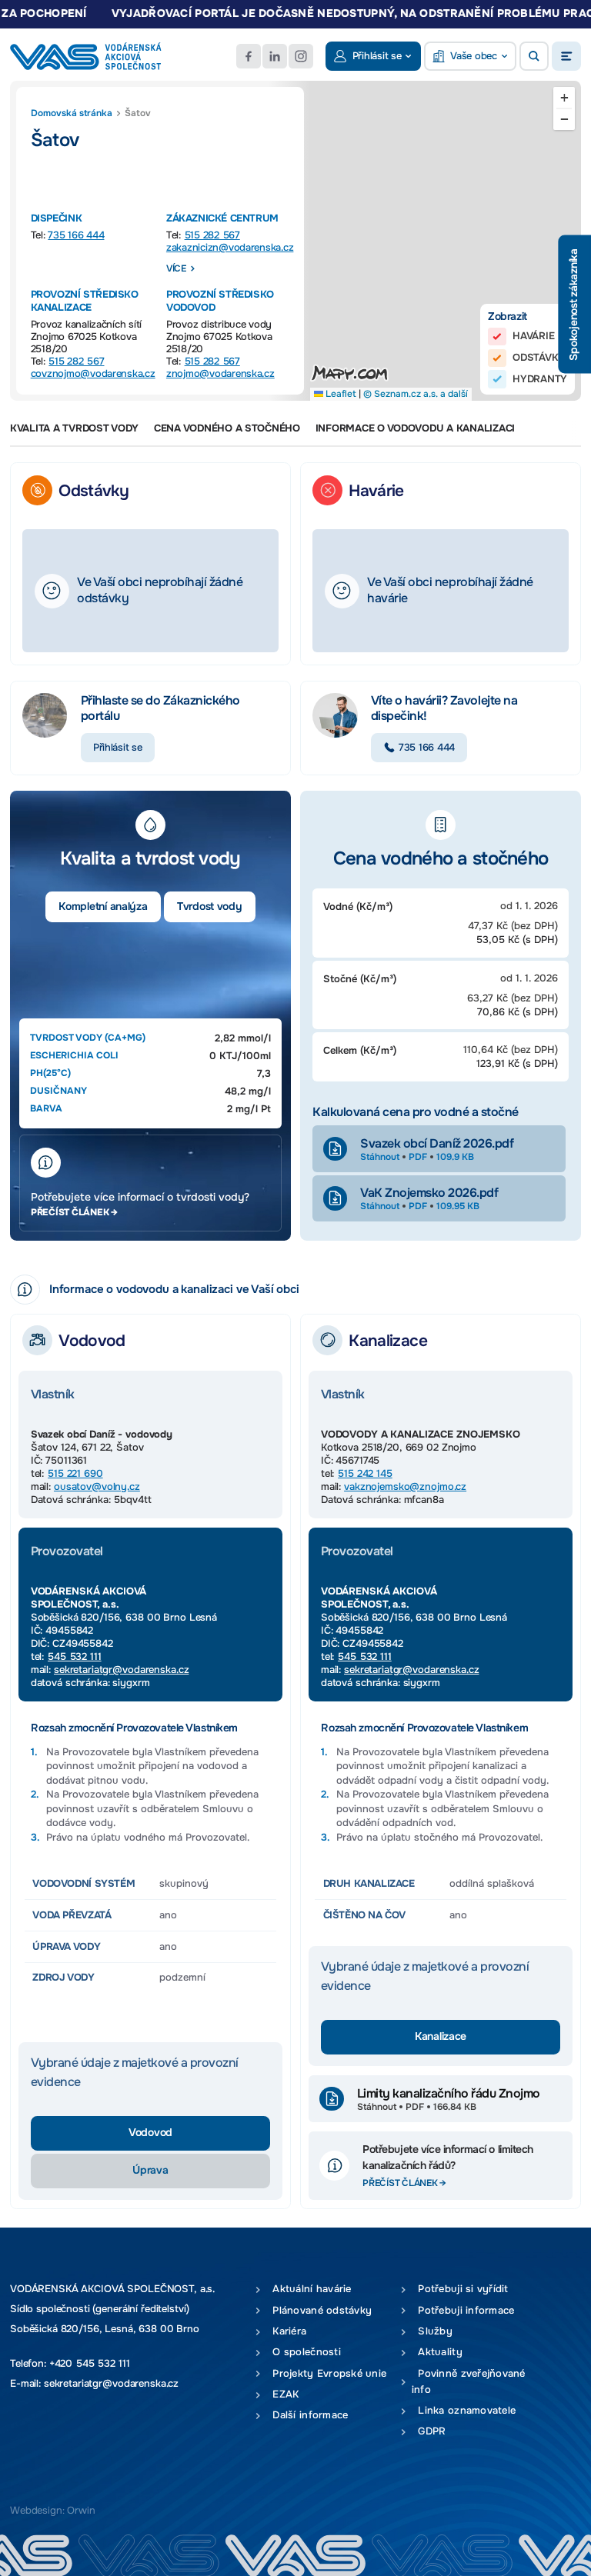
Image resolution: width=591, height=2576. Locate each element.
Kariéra (286, 2331)
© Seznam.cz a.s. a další (416, 394)
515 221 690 (75, 1473)
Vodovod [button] (150, 2133)
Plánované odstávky (319, 2310)
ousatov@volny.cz (97, 1486)
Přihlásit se (118, 747)
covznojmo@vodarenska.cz (93, 373)
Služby (432, 2331)
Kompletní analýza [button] (103, 906)
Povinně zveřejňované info (469, 2381)
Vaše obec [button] (474, 56)
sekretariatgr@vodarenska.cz (121, 1670)
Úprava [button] (150, 2170)
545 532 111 (75, 1656)
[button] (534, 56)
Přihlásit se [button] (377, 56)
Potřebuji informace (463, 2310)
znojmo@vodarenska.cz (220, 373)
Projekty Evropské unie (326, 2373)
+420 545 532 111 (90, 2363)
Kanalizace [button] (441, 2036)
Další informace (307, 2415)
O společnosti (304, 2352)
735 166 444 (76, 235)
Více (176, 268)
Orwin (81, 2510)
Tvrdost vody (210, 906)
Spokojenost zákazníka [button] (574, 304)
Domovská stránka (72, 113)
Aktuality (437, 2352)
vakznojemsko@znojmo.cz (405, 1486)
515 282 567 (212, 235)
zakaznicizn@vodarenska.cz (230, 247)
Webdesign (36, 2510)
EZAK (283, 2394)
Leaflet (340, 394)
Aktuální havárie (309, 2289)
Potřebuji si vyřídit (460, 2289)
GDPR (429, 2431)
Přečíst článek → (74, 1212)
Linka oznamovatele (464, 2410)
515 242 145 (365, 1473)
